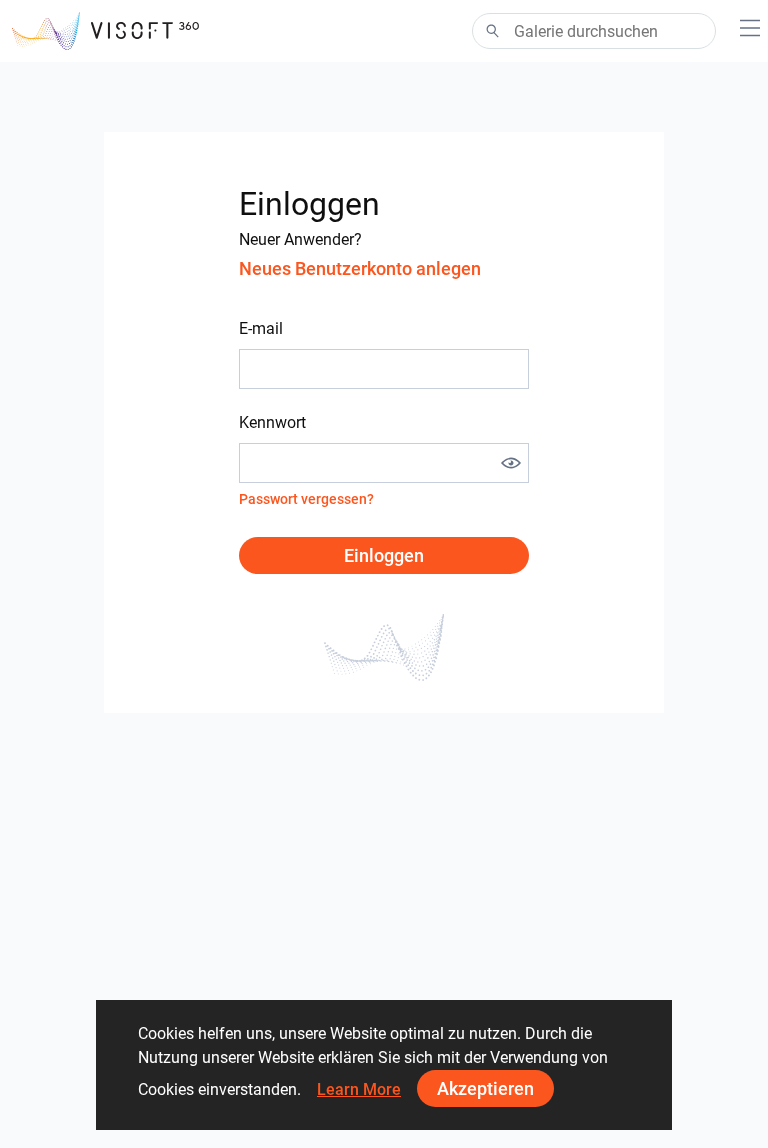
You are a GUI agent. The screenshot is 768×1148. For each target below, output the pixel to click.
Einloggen (384, 555)
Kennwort (272, 422)
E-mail (261, 328)
